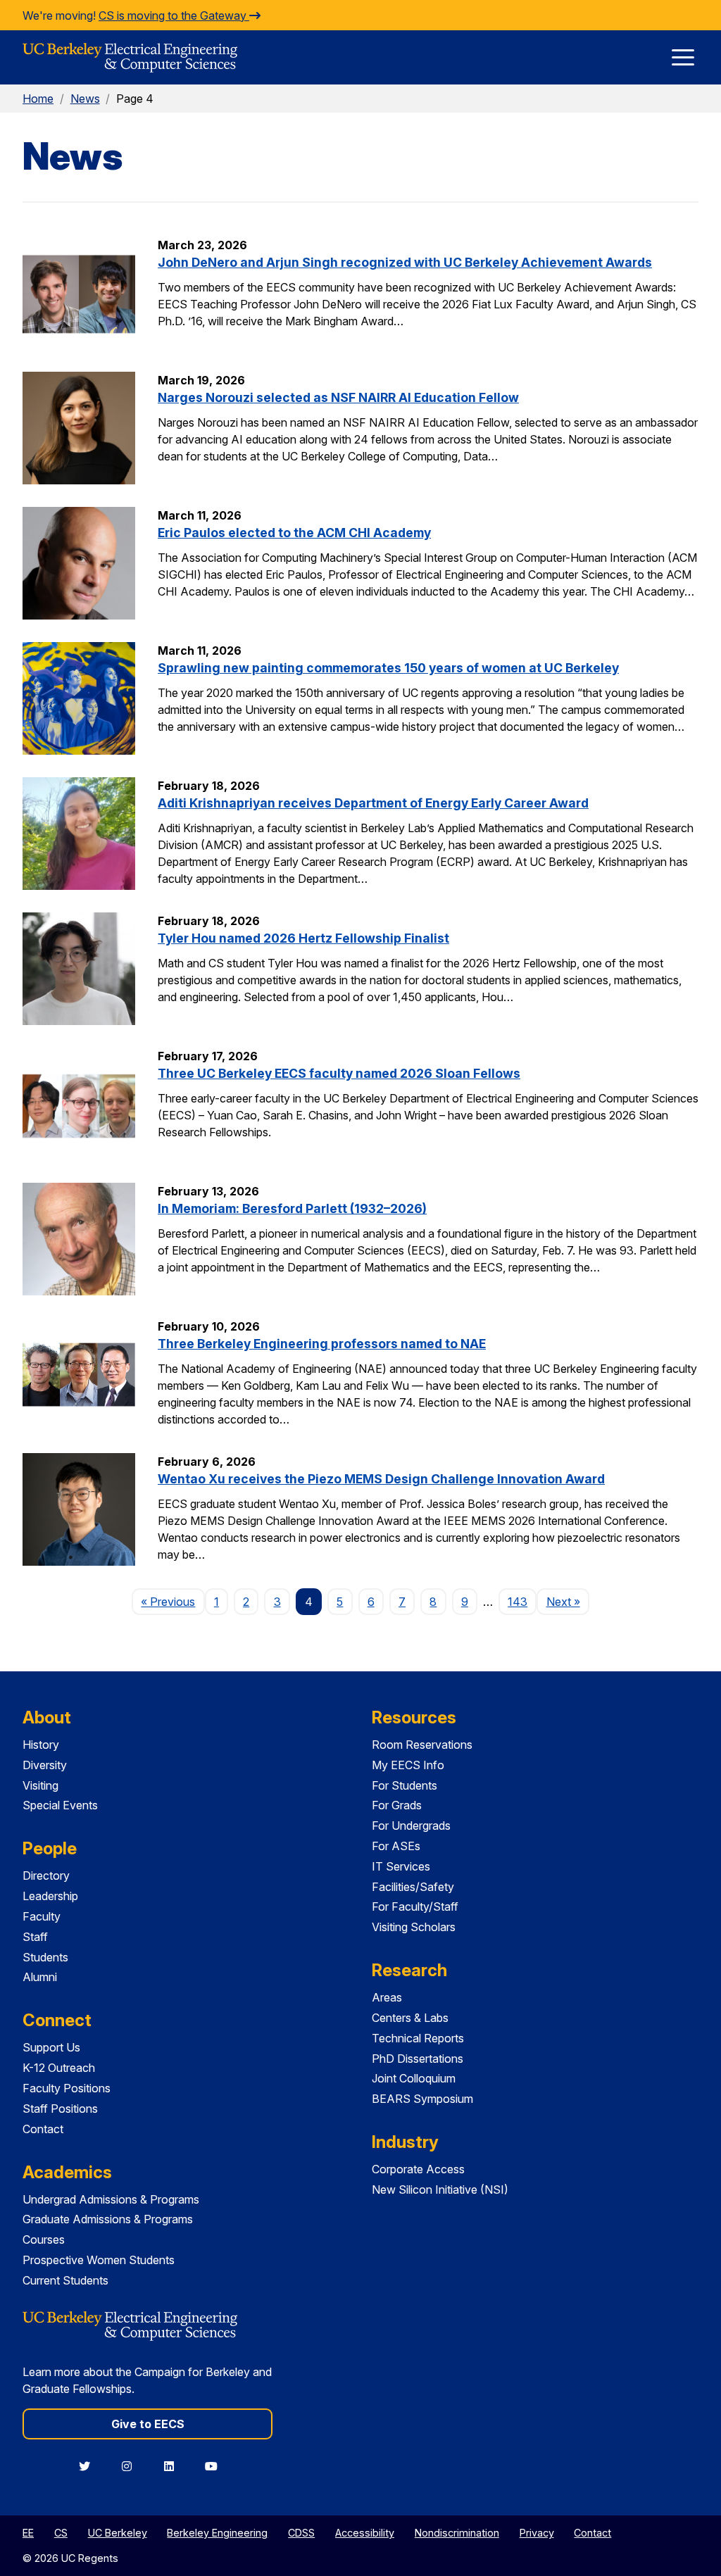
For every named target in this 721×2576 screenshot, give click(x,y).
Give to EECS (148, 2424)
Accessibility (365, 2533)
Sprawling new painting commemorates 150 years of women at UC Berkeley (388, 668)
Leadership (50, 1896)
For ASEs (396, 1846)
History (41, 1745)
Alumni (40, 1977)
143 (518, 1602)
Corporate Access (418, 2169)
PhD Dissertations (418, 2059)
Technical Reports (418, 2038)
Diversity (45, 1765)
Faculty (42, 1916)
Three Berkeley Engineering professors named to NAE (322, 1344)
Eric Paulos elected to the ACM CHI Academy (294, 533)
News (85, 99)
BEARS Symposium (422, 2099)
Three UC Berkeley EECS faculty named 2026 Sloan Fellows (339, 1073)
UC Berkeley (118, 2533)
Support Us (51, 2047)
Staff (35, 1937)
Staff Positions (60, 2109)
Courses (44, 2239)
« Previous (173, 1601)
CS (61, 2533)
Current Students (65, 2280)
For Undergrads (411, 1826)
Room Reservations (422, 1745)
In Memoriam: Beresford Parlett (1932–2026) (292, 1208)
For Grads (397, 1805)
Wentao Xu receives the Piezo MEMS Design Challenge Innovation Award (381, 1479)
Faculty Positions (67, 2088)
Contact (43, 2129)
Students (45, 1957)
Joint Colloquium (414, 2078)
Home (38, 99)
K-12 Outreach (59, 2068)
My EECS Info (408, 1765)
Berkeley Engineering (217, 2533)
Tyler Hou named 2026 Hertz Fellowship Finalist (303, 938)
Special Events (60, 1805)
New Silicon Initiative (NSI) (440, 2189)
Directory (46, 1876)
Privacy (537, 2533)
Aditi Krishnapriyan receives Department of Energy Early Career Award (373, 803)
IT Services (401, 1866)
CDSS (301, 2533)
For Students (405, 1785)
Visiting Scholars (414, 1927)
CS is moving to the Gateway (174, 15)
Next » (568, 1601)
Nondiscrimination (457, 2533)
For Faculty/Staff (415, 1906)
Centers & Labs (410, 2018)
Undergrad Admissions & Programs (111, 2199)
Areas (387, 1997)
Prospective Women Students (99, 2260)
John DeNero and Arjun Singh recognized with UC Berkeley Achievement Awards (405, 262)
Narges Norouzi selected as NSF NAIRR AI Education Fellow (338, 397)
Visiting (40, 1785)
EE (28, 2533)
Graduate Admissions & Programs (108, 2219)
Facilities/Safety (413, 1887)
